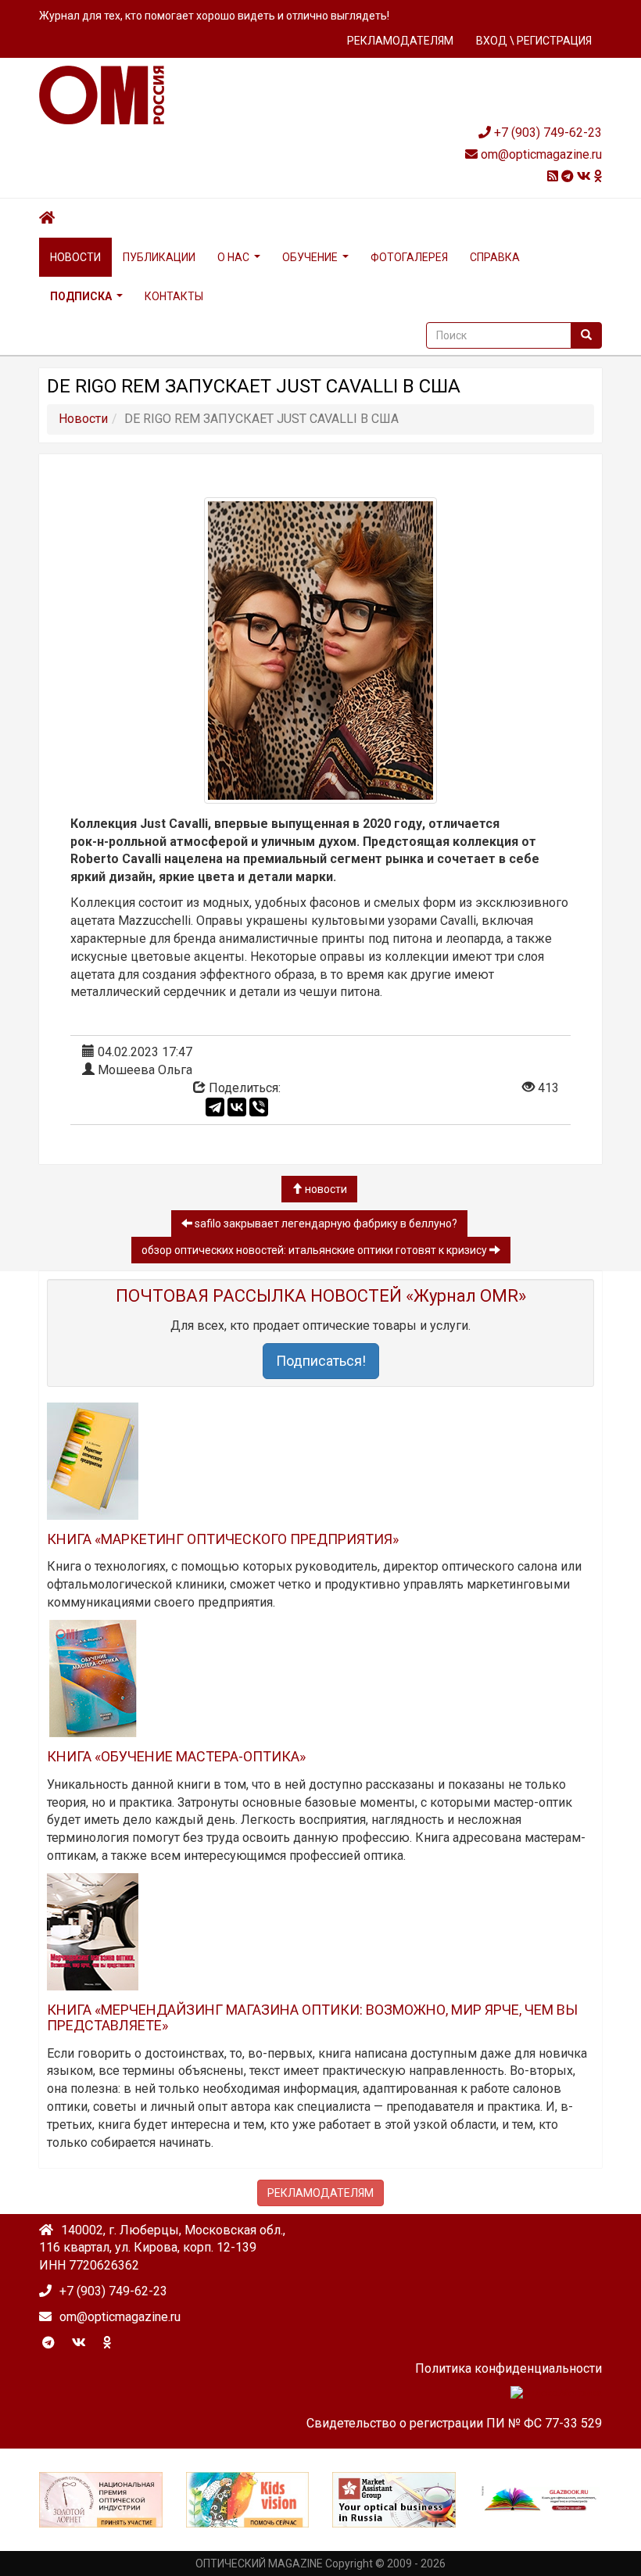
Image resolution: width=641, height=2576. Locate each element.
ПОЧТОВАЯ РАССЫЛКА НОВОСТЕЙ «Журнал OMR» (321, 1296)
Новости (75, 257)
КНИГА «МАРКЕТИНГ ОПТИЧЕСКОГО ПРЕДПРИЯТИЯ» (223, 1539)
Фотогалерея (409, 257)
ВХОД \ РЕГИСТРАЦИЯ (534, 41)
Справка (495, 257)
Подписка (81, 296)
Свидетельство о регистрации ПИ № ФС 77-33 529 (454, 2423)
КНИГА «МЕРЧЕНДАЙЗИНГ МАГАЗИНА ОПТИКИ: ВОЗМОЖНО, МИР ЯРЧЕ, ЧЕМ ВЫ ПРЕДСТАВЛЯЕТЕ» (312, 2017)
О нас (233, 257)
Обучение (310, 257)
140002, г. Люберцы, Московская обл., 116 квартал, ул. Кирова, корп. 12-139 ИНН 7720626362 (162, 2248)
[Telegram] (215, 1107)
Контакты (174, 296)
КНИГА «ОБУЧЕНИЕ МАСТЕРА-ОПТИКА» (176, 1756)
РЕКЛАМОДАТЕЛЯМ (400, 41)
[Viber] (259, 1107)
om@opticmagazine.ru (540, 154)
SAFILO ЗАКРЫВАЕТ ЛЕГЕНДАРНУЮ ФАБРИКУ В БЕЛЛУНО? (325, 1224)
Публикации (159, 257)
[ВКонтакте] (237, 1107)
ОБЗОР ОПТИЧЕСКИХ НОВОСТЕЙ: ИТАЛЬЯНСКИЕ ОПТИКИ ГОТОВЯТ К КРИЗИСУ (315, 1250)
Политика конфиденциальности (509, 2368)
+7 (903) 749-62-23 (546, 133)
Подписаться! (321, 1361)
